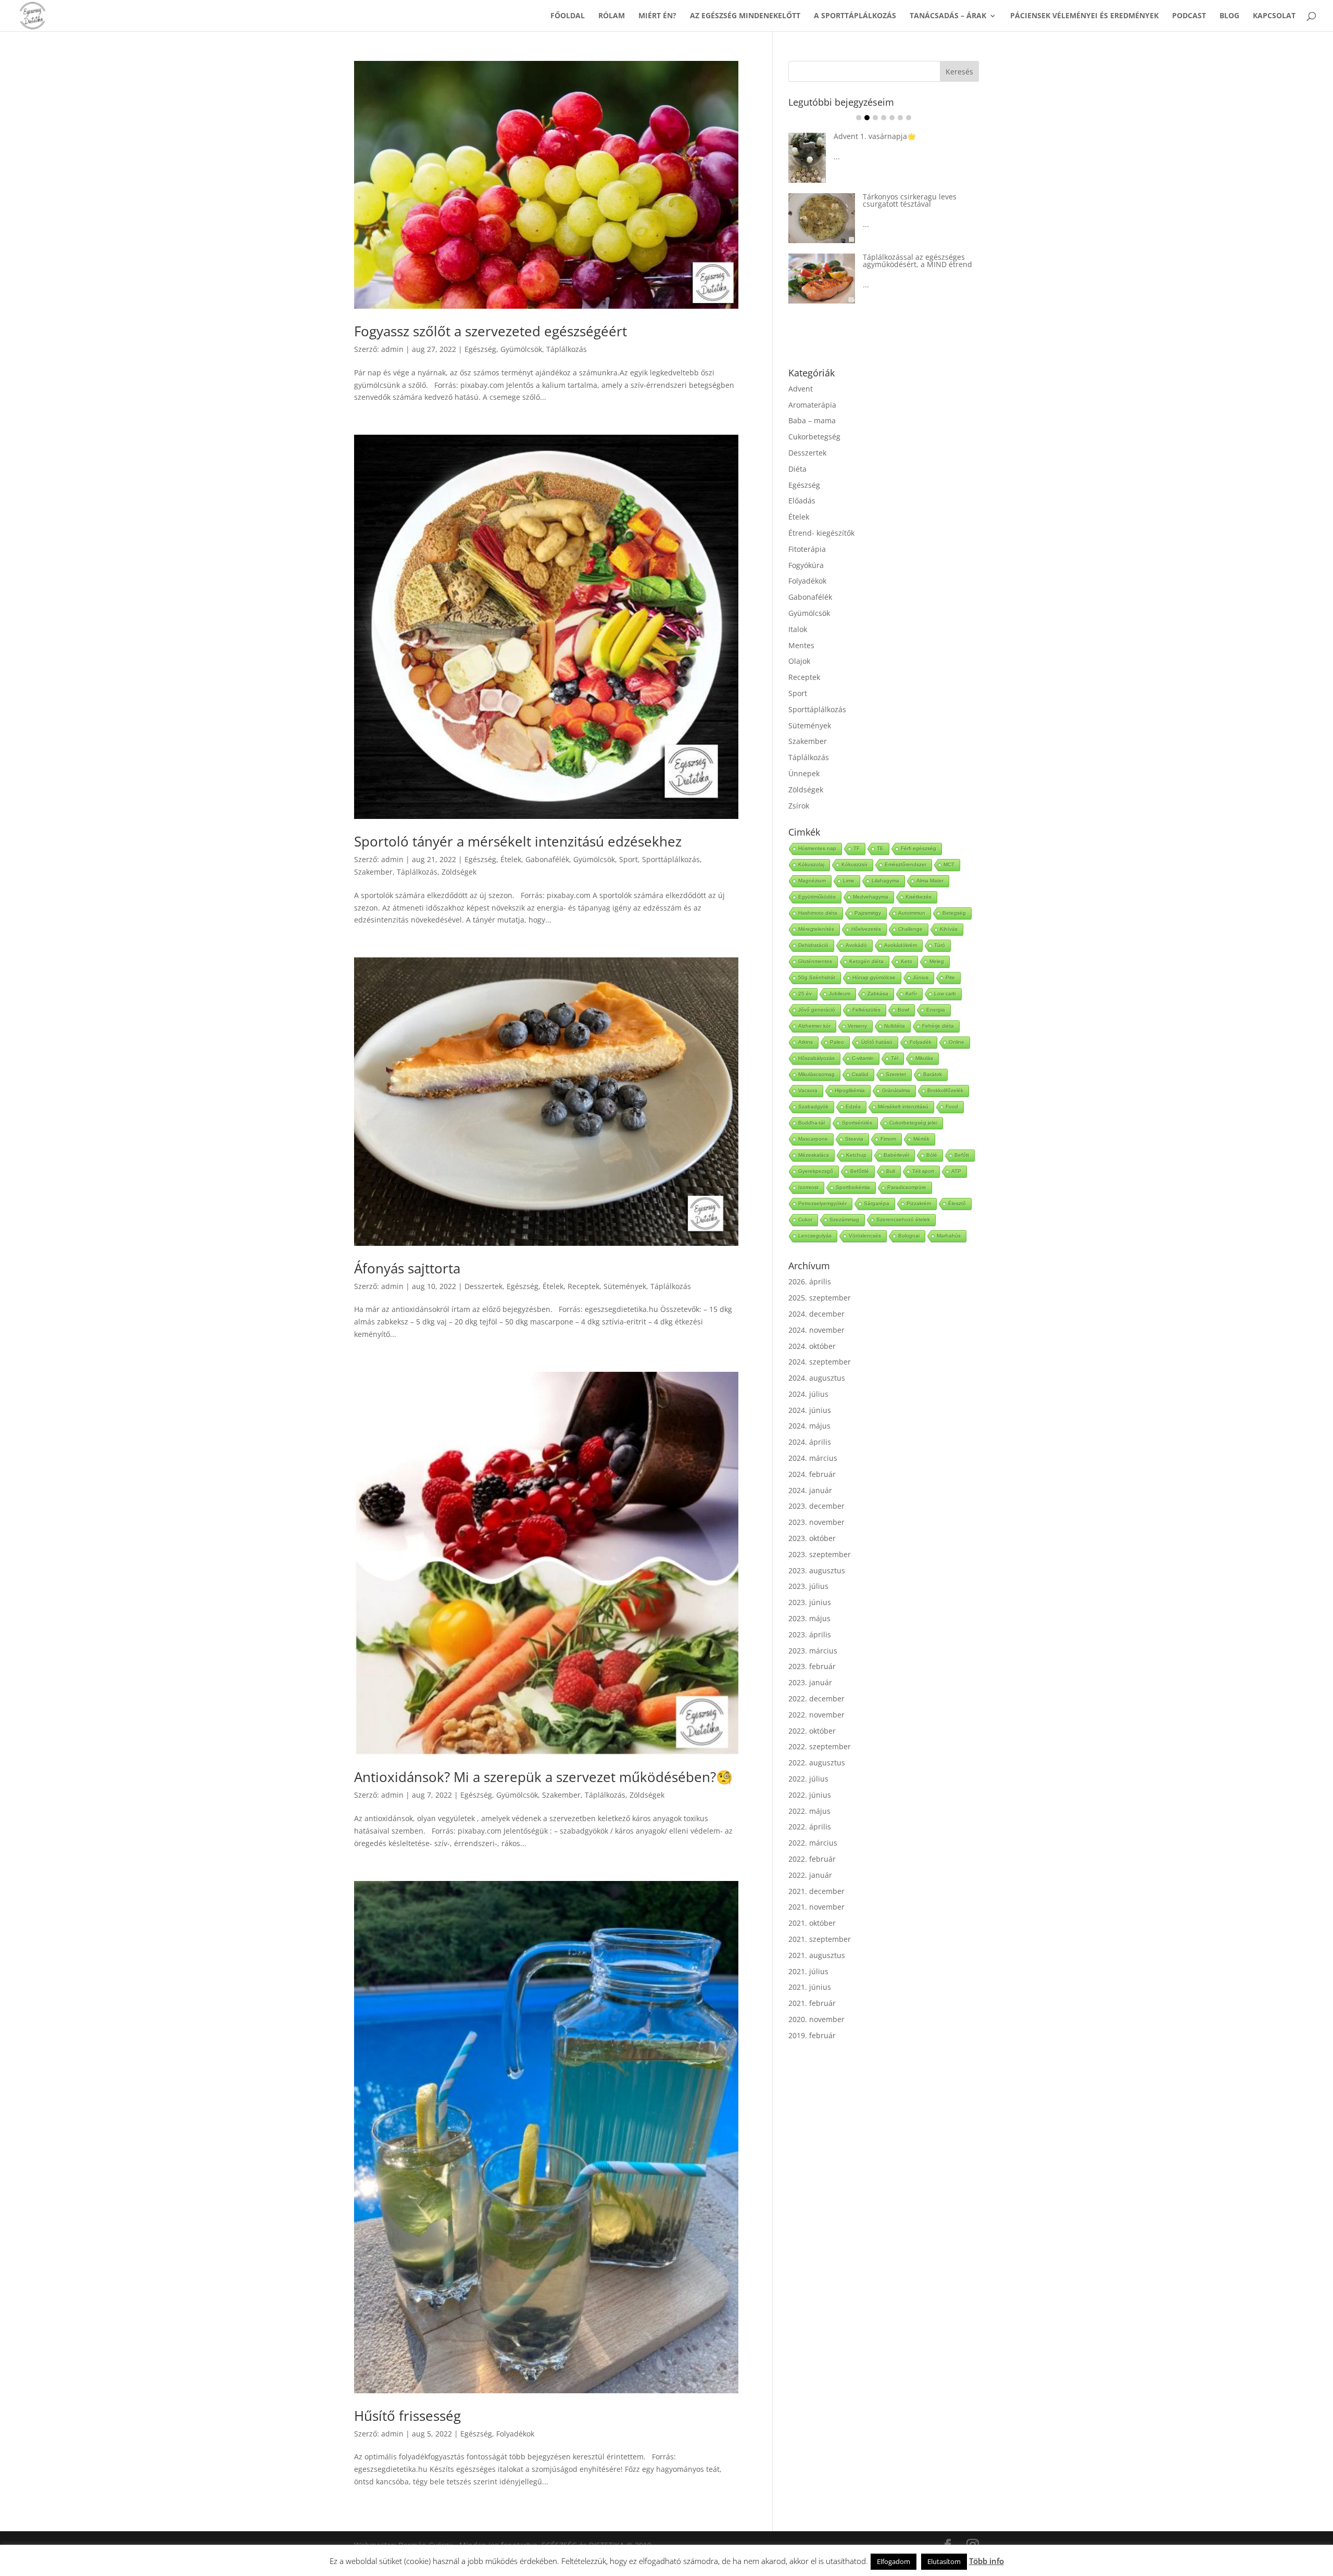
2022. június (810, 1779)
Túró (940, 929)
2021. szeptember (820, 1923)
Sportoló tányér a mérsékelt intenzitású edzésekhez (518, 841)
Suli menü (870, 241)
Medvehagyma (871, 881)
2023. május (809, 1602)
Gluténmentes (815, 945)
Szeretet (896, 1058)
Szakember (373, 872)
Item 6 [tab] (900, 118)
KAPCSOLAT (1274, 16)
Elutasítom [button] (944, 2561)
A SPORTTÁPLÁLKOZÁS (855, 16)
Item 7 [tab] (909, 118)
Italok (798, 613)
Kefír (911, 977)
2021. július (808, 1955)
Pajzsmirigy (868, 897)
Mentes (801, 629)
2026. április (810, 1265)
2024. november (816, 1314)
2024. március (813, 1442)
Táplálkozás (567, 349)
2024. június (810, 1394)
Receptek (583, 1286)
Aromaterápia (812, 389)
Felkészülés (866, 994)
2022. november (816, 1699)
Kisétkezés (919, 881)
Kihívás (949, 913)
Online (957, 1026)
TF (857, 832)
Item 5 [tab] (892, 118)
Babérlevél (896, 1139)
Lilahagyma (885, 864)
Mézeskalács (814, 1139)
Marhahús (949, 1220)
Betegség (954, 897)
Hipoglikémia (850, 1074)
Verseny (857, 1010)
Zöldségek (459, 872)
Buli (891, 1155)
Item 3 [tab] (875, 118)
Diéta (797, 453)
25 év (805, 977)
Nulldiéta (895, 1010)
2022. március (813, 1827)
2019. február (812, 2019)
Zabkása (878, 977)
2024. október (812, 1330)
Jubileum (840, 977)
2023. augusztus (817, 1554)
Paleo (837, 1026)
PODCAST (1189, 16)
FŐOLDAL (568, 16)
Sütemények (625, 1286)
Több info (986, 2561)
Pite (950, 961)
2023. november (816, 1506)
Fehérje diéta (938, 1010)
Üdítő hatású (877, 1026)
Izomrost (808, 1171)
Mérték (921, 1123)
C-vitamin (863, 1042)
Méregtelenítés (816, 913)
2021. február (812, 1987)
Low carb (945, 977)
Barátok (933, 1058)
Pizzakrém (919, 1187)
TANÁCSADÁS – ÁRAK (948, 16)
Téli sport (923, 1155)
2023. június (810, 1586)
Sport (628, 859)
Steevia (854, 1123)
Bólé (932, 1139)
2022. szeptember (820, 1730)
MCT (949, 848)
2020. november (816, 2003)
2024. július (808, 1378)
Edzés (853, 1090)
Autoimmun (912, 897)
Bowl (903, 994)
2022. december (816, 1682)
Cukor (805, 1203)
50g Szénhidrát (817, 961)
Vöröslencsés (865, 1220)
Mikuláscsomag (816, 1058)
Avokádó (856, 929)
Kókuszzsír (854, 848)
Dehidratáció (813, 929)
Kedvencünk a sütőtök (901, 136)
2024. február (812, 1458)
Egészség (480, 349)
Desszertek (483, 1286)
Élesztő (957, 1187)
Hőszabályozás (816, 1042)
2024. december (816, 1298)
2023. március (813, 1634)
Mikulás (924, 1042)
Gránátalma (896, 1074)
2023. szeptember (820, 1538)
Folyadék (921, 1026)
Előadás (802, 484)
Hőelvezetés (866, 913)
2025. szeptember (820, 1281)
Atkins (806, 1026)
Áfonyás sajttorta (407, 1268)
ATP (956, 1155)
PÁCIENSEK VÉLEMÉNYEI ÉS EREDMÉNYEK (1084, 16)
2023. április (810, 1618)
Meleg (937, 945)
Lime (849, 864)
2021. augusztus (817, 1939)
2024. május (809, 1410)
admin (392, 349)
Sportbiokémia (853, 1171)
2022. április (810, 1810)
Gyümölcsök (521, 349)
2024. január (810, 1474)
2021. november (816, 1891)
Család (860, 1058)
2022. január (810, 1859)
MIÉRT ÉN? (657, 16)
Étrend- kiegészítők (821, 517)
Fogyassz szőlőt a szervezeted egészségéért (491, 331)
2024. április (810, 1426)
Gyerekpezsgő (816, 1155)
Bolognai (909, 1220)
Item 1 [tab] (859, 118)
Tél (895, 1042)
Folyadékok (515, 2434)
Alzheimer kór (814, 1010)
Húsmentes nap (817, 832)
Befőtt (962, 1139)
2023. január (810, 1666)
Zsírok (799, 790)
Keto (907, 945)
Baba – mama (812, 404)
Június (921, 961)
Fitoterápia (807, 533)
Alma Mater (930, 864)
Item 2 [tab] (867, 118)
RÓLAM (612, 16)
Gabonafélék (547, 859)
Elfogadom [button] (894, 2561)
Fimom (888, 1123)
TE (880, 832)
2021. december (816, 1875)
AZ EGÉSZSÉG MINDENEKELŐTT (745, 16)
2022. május (809, 1795)
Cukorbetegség (814, 420)
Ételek (511, 859)
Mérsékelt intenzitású (903, 1090)
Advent (801, 372)
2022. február (812, 1843)
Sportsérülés (857, 1107)
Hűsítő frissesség (407, 2416)
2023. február (812, 1650)
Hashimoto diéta (818, 897)
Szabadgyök (813, 1090)
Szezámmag (844, 1203)
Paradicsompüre (907, 1171)
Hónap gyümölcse (874, 961)
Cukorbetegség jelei (913, 1107)
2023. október (812, 1522)
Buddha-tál (812, 1107)
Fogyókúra (806, 549)
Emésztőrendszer (906, 848)
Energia (936, 994)
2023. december (816, 1490)
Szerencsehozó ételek (903, 1203)
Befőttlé (860, 1155)
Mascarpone (813, 1123)
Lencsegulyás (815, 1220)
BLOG (1229, 16)
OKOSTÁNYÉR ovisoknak (905, 193)
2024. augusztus (817, 1362)
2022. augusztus (817, 1746)
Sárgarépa (877, 1187)
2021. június (810, 1971)
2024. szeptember (820, 1346)
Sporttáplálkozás (671, 859)
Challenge (910, 913)
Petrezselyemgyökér (822, 1187)
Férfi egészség (919, 832)
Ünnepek (804, 757)
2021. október (812, 1907)
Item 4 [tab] (884, 118)
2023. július (808, 1570)
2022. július (808, 1763)
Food (952, 1090)
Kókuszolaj (811, 848)
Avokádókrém (901, 929)
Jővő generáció (817, 994)
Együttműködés (817, 881)
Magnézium (812, 864)
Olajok (799, 645)
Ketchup (856, 1139)
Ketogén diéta (866, 945)
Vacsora (808, 1074)
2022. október (812, 1715)
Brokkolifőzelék (945, 1074)
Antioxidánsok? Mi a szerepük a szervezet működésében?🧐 (543, 1777)
